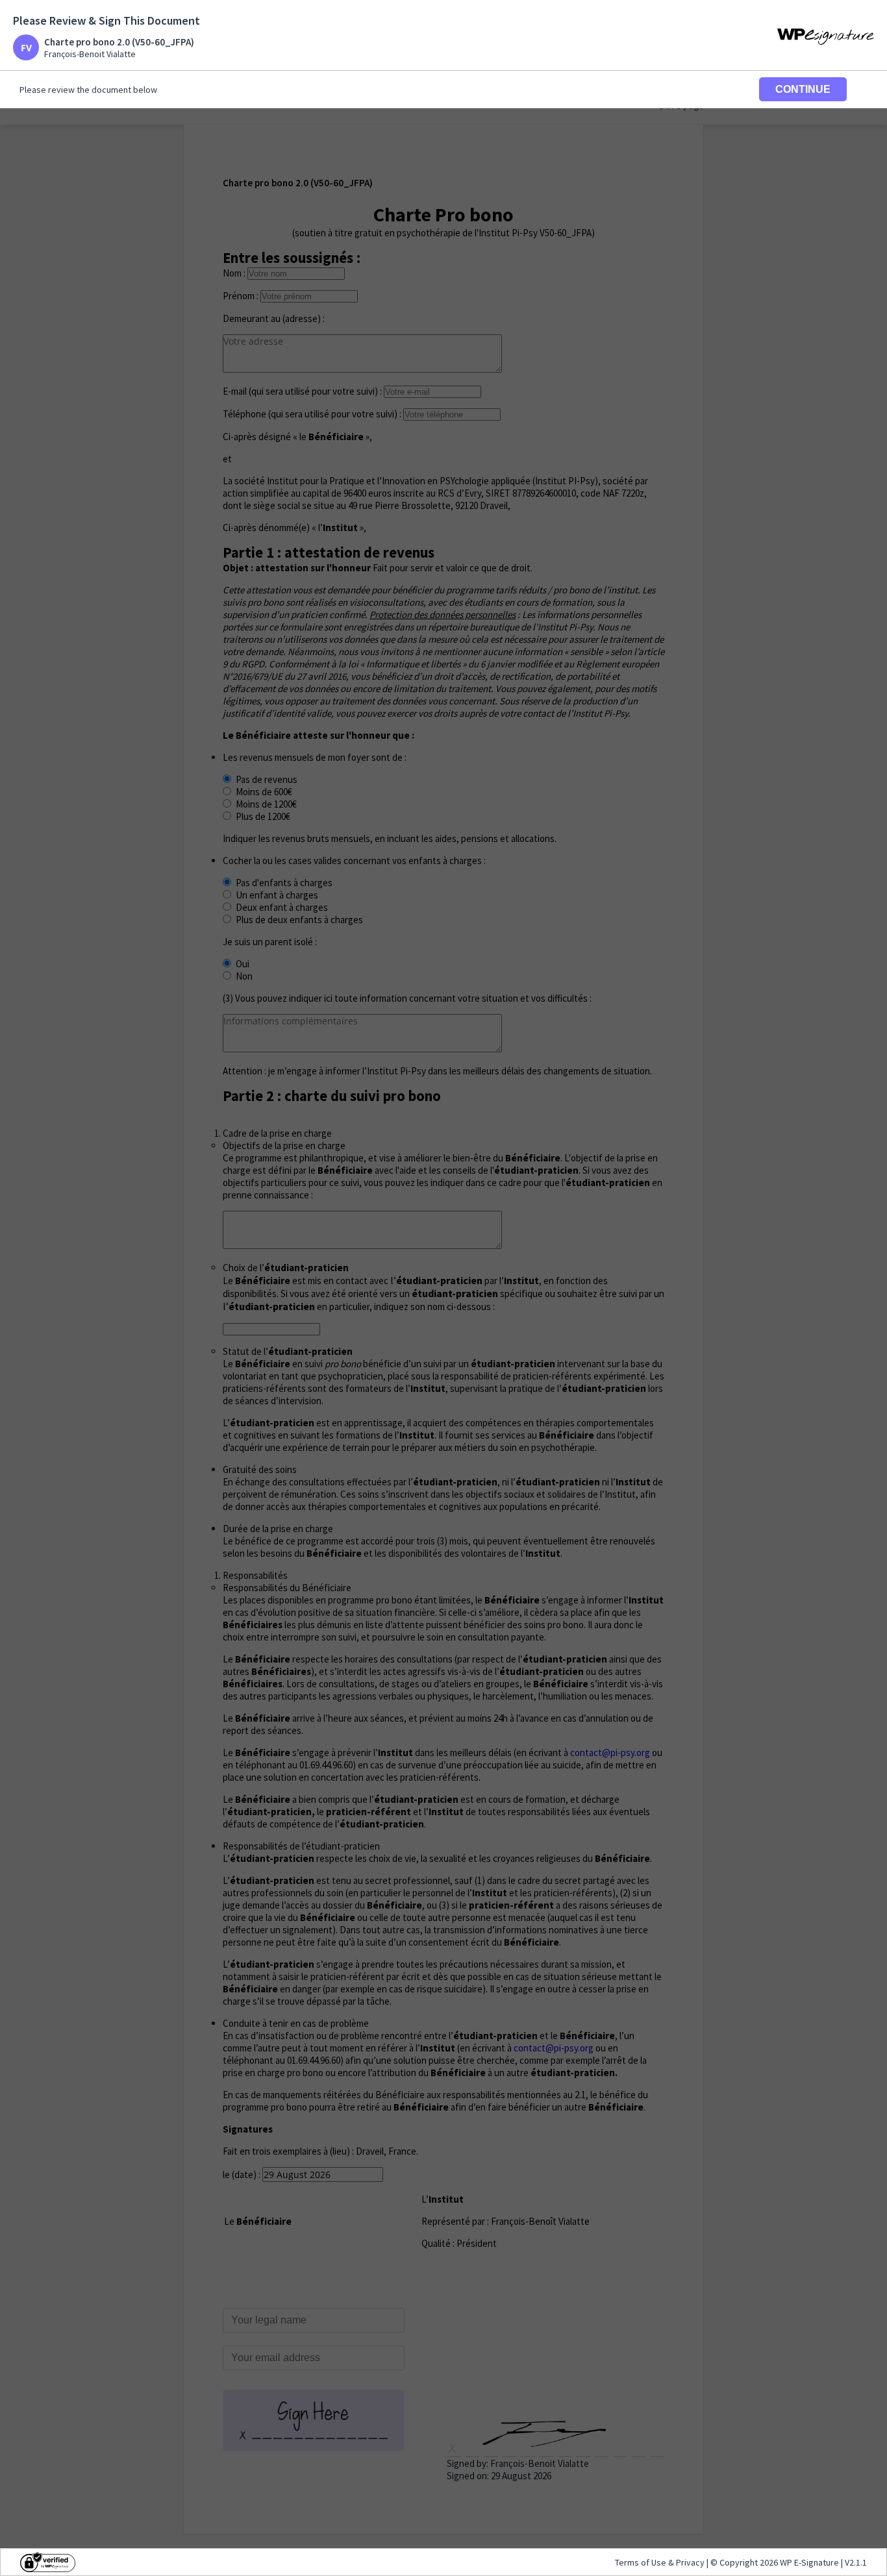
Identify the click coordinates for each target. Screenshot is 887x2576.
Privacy (690, 2562)
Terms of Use (642, 2562)
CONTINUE (803, 89)
